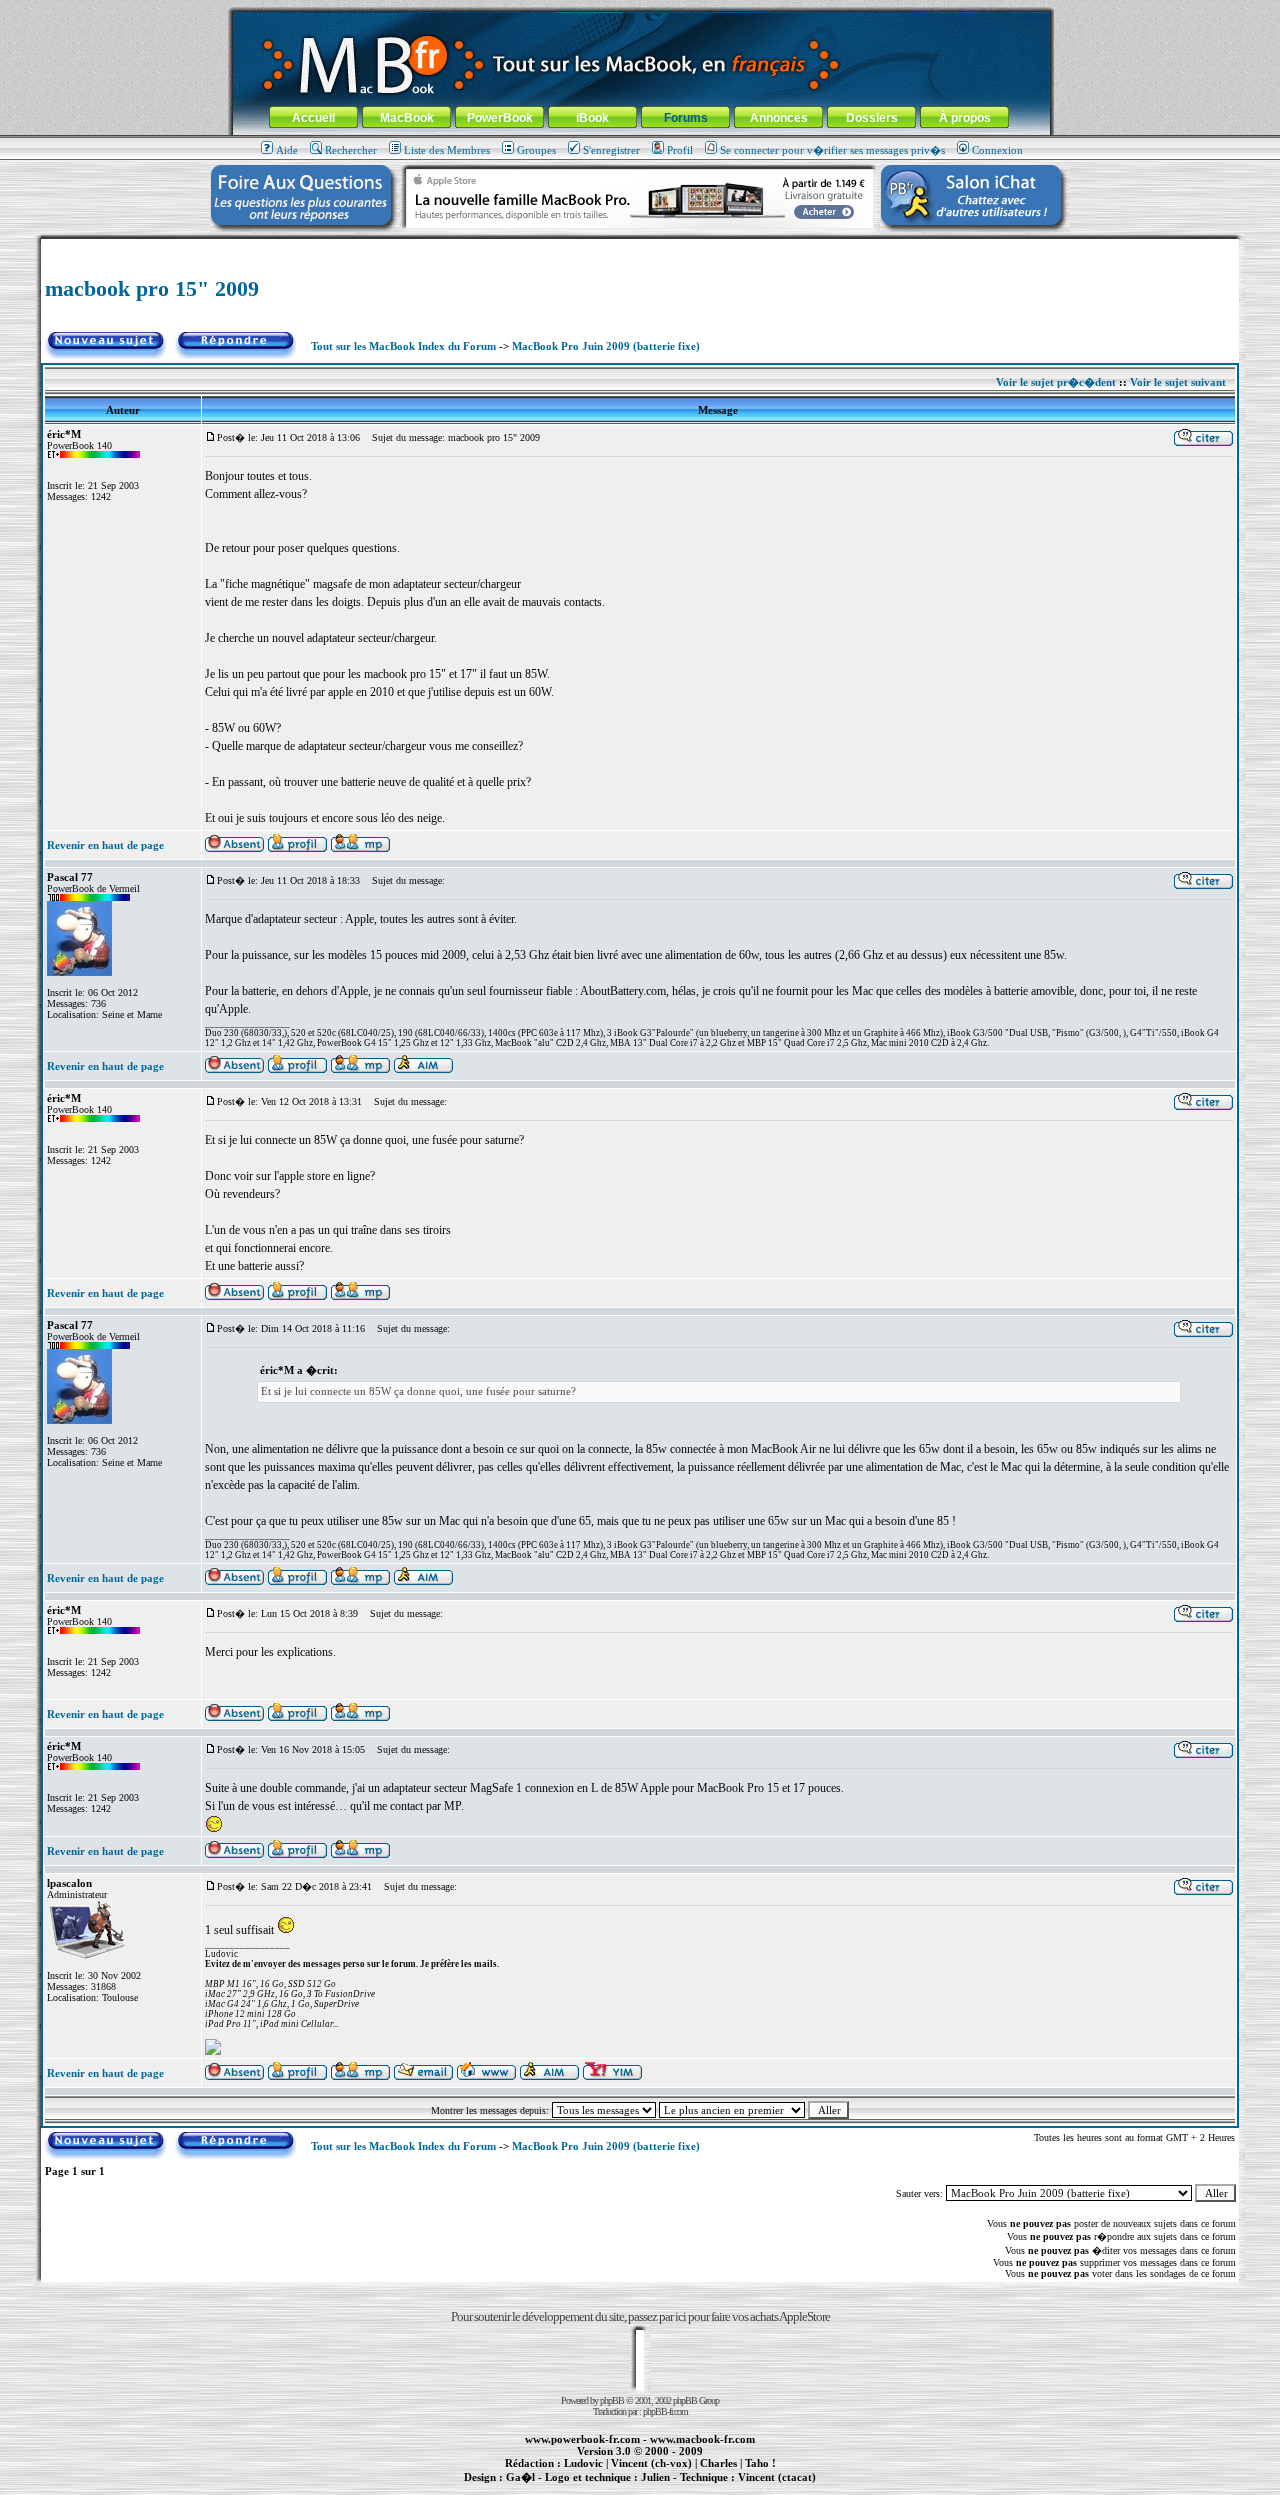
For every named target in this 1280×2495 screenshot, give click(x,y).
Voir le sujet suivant (1178, 382)
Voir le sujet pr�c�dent (1056, 382)
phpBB (612, 2400)
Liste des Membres (447, 150)
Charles (718, 2463)
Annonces (779, 118)
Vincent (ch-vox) (651, 2463)
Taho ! (760, 2463)
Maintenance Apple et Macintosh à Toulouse (672, 2488)
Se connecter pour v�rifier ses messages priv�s (832, 150)
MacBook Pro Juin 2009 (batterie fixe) (606, 346)
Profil (680, 150)
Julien (655, 2477)
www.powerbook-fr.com (582, 2439)
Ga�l (520, 2477)
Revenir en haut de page (105, 845)
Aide (287, 150)
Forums (686, 118)
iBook (592, 118)
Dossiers (872, 118)
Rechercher (351, 150)
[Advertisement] (640, 246)
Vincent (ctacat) (777, 2477)
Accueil (313, 118)
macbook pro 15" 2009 (152, 288)
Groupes (536, 150)
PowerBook (500, 118)
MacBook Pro (569, 2488)
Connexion (997, 150)
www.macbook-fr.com (702, 2439)
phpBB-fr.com (665, 2411)
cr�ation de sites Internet (769, 2488)
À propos (965, 118)
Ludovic (583, 2463)
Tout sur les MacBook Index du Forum (403, 346)
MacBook (407, 118)
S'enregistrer (611, 150)
